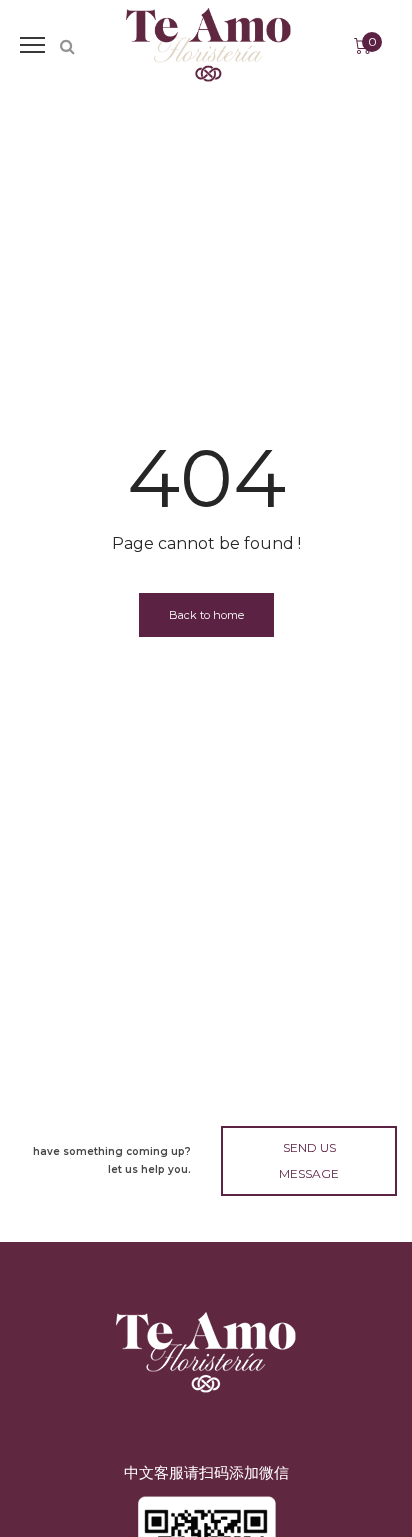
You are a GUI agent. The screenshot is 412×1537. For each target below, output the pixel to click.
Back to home (206, 615)
